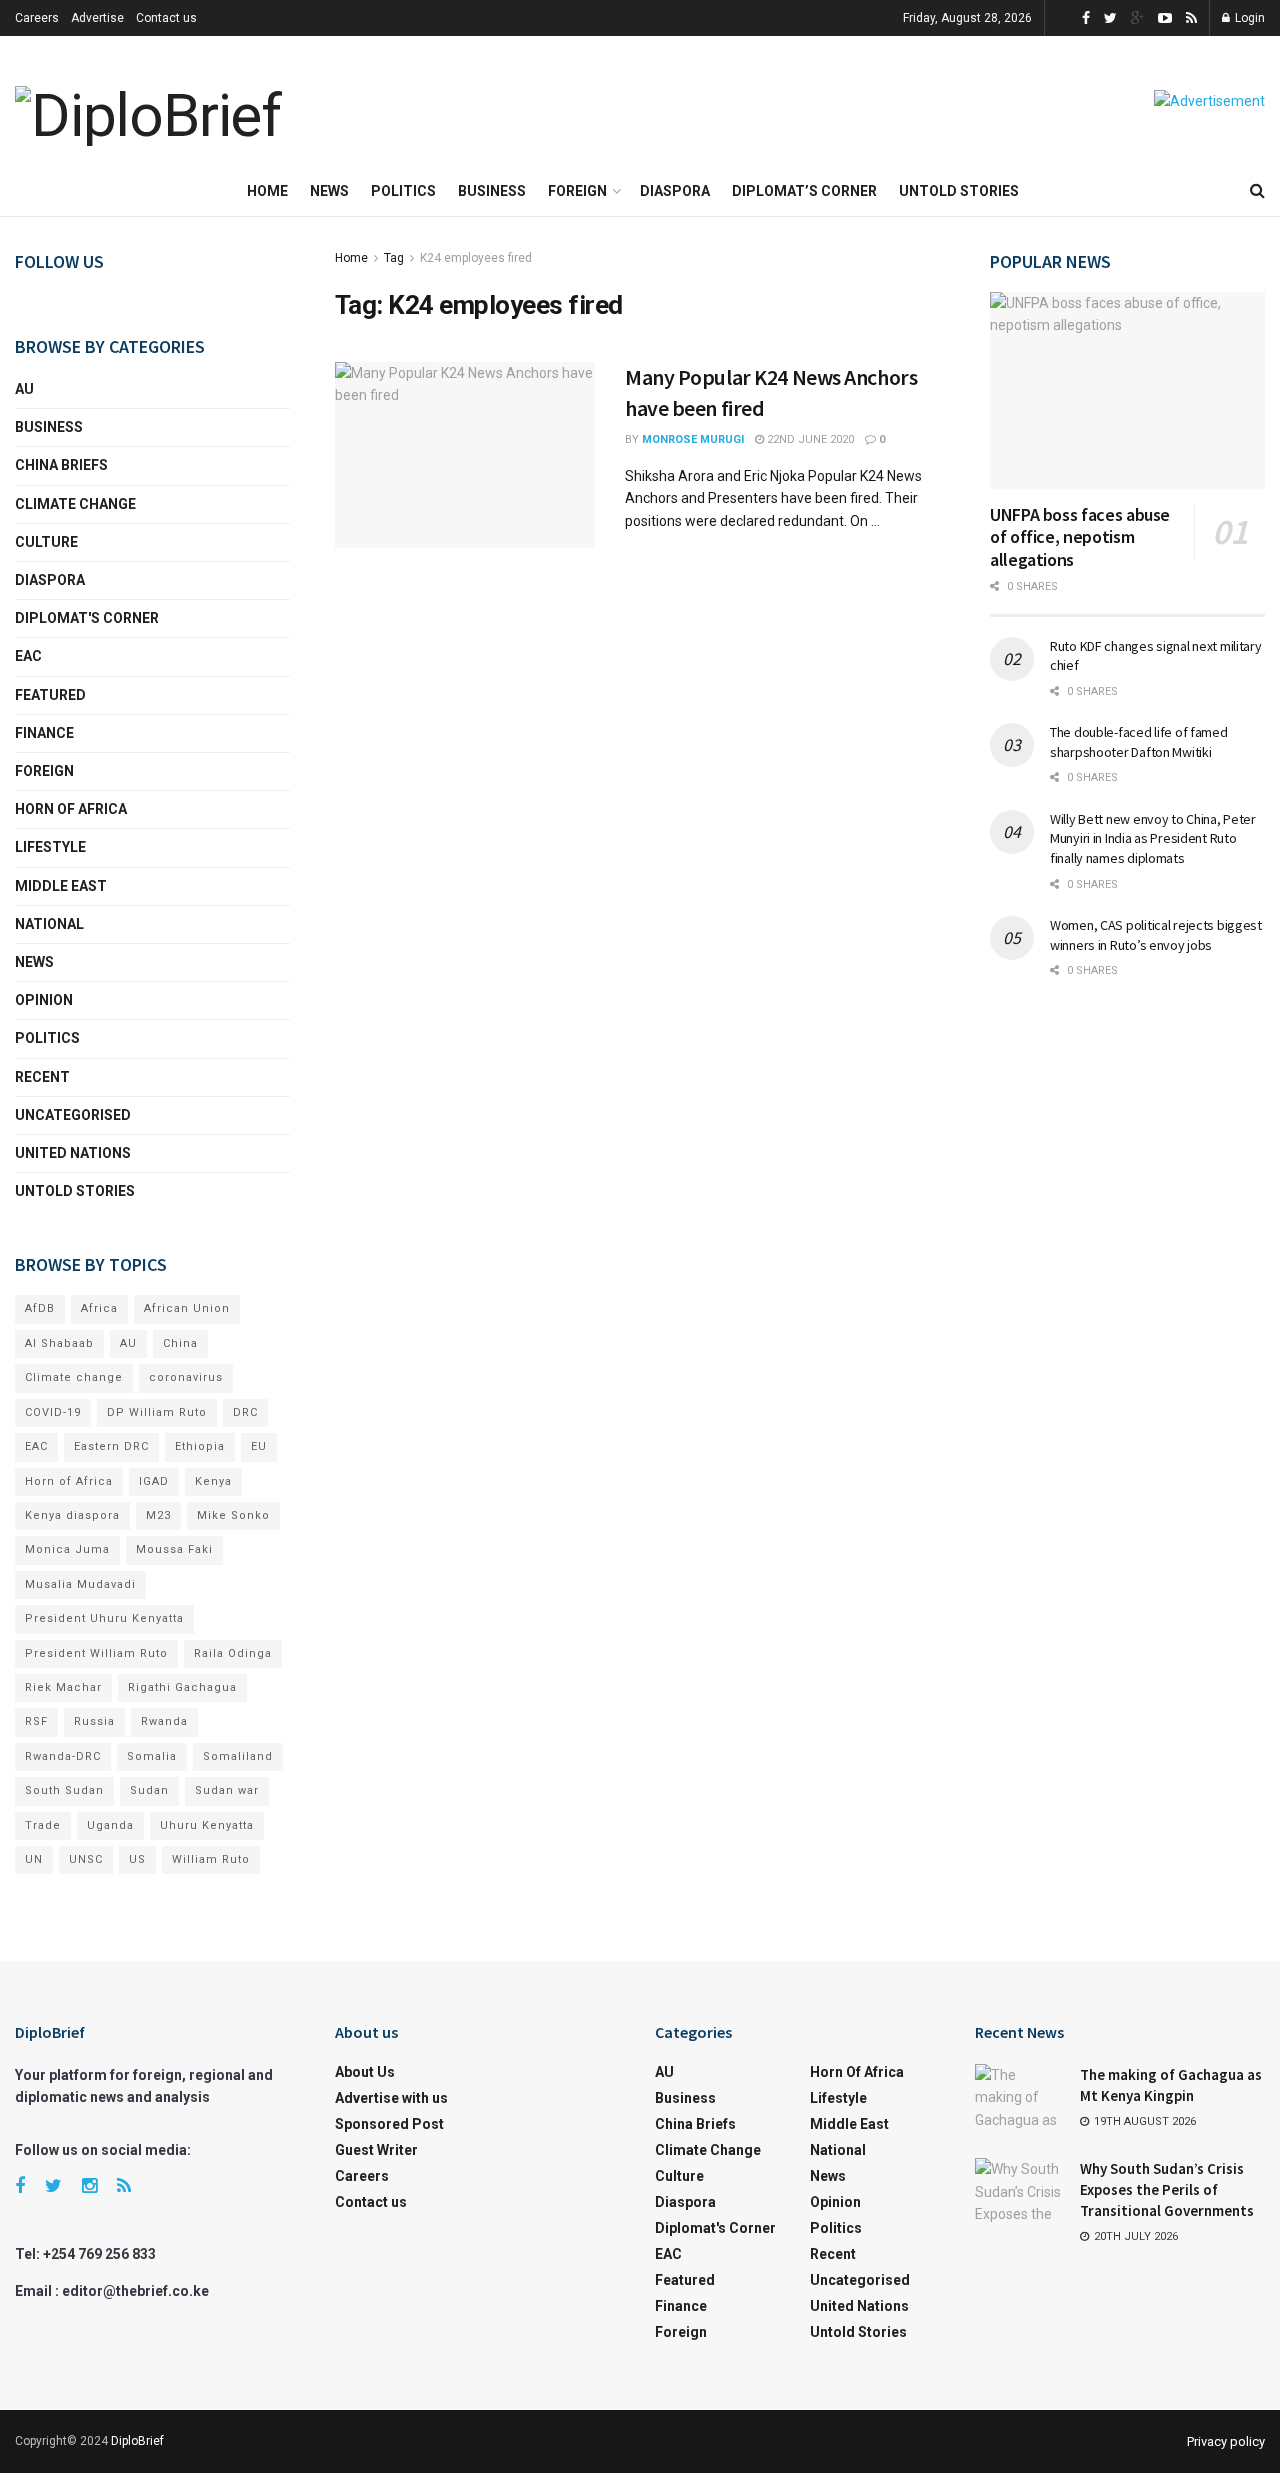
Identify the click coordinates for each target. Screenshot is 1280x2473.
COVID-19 (53, 1412)
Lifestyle (50, 847)
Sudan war (227, 1790)
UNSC (86, 1859)
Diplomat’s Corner (804, 191)
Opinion (44, 1000)
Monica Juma (67, 1549)
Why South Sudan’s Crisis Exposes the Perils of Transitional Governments (1167, 2189)
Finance (44, 733)
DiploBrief (137, 2441)
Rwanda (164, 1721)
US (137, 1859)
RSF (36, 1721)
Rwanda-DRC (63, 1756)
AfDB (40, 1308)
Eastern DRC (111, 1446)
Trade (43, 1825)
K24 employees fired (476, 258)
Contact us (166, 18)
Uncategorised (73, 1115)
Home (267, 191)
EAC (28, 656)
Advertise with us (391, 2098)
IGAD (154, 1481)
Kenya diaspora (72, 1515)
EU (259, 1446)
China (180, 1343)
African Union (187, 1308)
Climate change (75, 504)
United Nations (73, 1153)
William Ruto (211, 1859)
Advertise (97, 18)
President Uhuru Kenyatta (104, 1618)
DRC (245, 1412)
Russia (94, 1721)
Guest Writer (376, 2150)
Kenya (213, 1481)
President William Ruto (96, 1653)
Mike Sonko (233, 1515)
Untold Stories (959, 191)
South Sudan (64, 1790)
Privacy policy (1226, 2441)
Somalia (152, 1756)
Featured (50, 695)
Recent (42, 1077)
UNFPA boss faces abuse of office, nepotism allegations (1080, 537)
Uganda (110, 1825)
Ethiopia (200, 1446)
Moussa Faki (174, 1549)
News (329, 191)
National (49, 924)
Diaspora (675, 191)
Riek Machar (63, 1687)
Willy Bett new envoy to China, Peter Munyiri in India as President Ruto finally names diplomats (1153, 838)
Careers (37, 18)
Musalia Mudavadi (80, 1584)
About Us (365, 2072)
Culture (46, 542)
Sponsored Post (389, 2124)
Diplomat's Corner (87, 618)
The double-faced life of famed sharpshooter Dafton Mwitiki (1139, 742)
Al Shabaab (59, 1343)
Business (492, 191)
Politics (403, 191)
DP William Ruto (157, 1412)
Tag (394, 258)
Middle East (61, 886)
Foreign (577, 191)
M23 (158, 1515)
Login (1248, 18)
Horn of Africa (71, 809)
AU (24, 389)
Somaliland (238, 1756)
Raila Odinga (233, 1653)
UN (34, 1859)
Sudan (149, 1790)
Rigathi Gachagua (182, 1687)
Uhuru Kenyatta (207, 1825)
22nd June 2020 (809, 439)
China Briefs (61, 465)
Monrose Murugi (693, 439)
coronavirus (186, 1377)
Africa (99, 1308)
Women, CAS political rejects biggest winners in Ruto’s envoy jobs (1156, 935)
